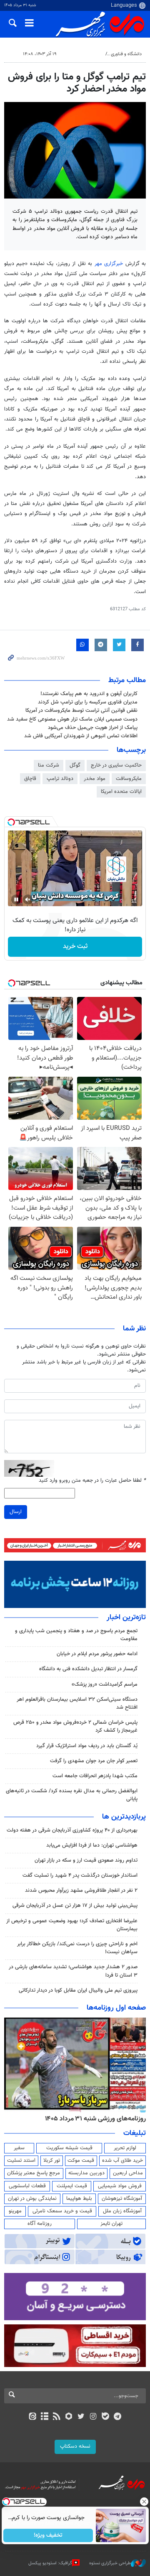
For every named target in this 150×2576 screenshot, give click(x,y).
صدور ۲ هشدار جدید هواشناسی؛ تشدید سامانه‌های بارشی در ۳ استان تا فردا (73, 1971)
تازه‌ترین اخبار (126, 1618)
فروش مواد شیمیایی (120, 2186)
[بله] (105, 2417)
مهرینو (15, 2211)
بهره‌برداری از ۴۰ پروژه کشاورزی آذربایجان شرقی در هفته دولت (72, 1830)
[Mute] (28, 899)
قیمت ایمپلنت (72, 2186)
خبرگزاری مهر (109, 264)
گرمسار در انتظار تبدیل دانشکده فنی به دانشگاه (88, 1669)
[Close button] (144, 2502)
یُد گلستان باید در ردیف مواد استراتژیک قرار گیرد (87, 1746)
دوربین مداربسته (86, 2173)
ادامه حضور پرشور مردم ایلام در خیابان (97, 1654)
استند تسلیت (21, 2161)
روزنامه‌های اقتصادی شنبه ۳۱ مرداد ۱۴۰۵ (93, 2119)
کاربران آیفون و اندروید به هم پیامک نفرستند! (89, 694)
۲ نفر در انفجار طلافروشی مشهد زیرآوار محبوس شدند (81, 1891)
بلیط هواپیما (79, 2199)
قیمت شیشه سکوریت (69, 2148)
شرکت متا (49, 765)
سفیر (19, 2148)
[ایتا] (32, 2417)
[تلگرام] (118, 2417)
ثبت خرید (75, 947)
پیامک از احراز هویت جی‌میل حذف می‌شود (93, 728)
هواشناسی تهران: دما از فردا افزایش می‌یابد (92, 1845)
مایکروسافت (129, 779)
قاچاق (30, 779)
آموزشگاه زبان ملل (122, 2211)
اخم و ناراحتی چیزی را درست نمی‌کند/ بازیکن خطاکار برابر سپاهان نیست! (77, 1948)
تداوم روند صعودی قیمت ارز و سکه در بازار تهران (86, 1860)
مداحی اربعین (128, 2173)
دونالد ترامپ (60, 779)
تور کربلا (52, 2161)
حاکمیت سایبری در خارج (116, 765)
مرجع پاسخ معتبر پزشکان (34, 2173)
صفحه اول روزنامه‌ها (116, 2008)
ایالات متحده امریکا (121, 792)
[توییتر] (81, 2417)
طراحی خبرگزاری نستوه (110, 2563)
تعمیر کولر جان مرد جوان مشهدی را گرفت (94, 1761)
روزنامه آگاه (40, 2224)
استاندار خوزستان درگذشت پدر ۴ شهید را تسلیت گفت (80, 1875)
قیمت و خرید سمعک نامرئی (62, 2211)
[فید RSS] (57, 2417)
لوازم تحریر (125, 2148)
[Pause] (16, 899)
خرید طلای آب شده (122, 2161)
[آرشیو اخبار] (44, 2417)
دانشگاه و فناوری (126, 54)
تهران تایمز (111, 2224)
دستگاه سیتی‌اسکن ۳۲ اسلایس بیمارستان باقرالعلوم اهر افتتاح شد (77, 1703)
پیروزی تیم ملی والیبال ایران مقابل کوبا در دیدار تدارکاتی (78, 1990)
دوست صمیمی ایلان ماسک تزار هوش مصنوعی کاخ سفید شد (72, 719)
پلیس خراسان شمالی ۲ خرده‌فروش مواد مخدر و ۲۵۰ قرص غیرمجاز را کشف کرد (75, 1726)
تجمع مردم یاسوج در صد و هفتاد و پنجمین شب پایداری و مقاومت (76, 1635)
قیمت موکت (81, 2161)
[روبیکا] (69, 2417)
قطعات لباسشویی (27, 2186)
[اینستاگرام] (93, 2417)
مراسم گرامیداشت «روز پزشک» (105, 1684)
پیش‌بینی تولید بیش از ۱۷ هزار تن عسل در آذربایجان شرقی (75, 1906)
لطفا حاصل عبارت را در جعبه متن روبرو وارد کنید (92, 1481)
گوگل (75, 765)
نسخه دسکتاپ (75, 2446)
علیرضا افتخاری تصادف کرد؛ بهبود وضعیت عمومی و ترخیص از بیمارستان (72, 1925)
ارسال (16, 1512)
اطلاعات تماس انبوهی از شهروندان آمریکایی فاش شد (81, 736)
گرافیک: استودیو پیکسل (50, 2563)
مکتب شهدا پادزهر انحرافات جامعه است (95, 1776)
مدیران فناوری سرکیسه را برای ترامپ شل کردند (88, 702)
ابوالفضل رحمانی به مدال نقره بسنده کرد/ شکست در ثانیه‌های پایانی (72, 1795)
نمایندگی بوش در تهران (32, 2199)
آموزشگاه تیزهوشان (122, 2199)
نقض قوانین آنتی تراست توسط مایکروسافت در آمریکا (81, 711)
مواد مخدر (95, 779)
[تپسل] (11, 822)
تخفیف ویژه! (48, 2535)
